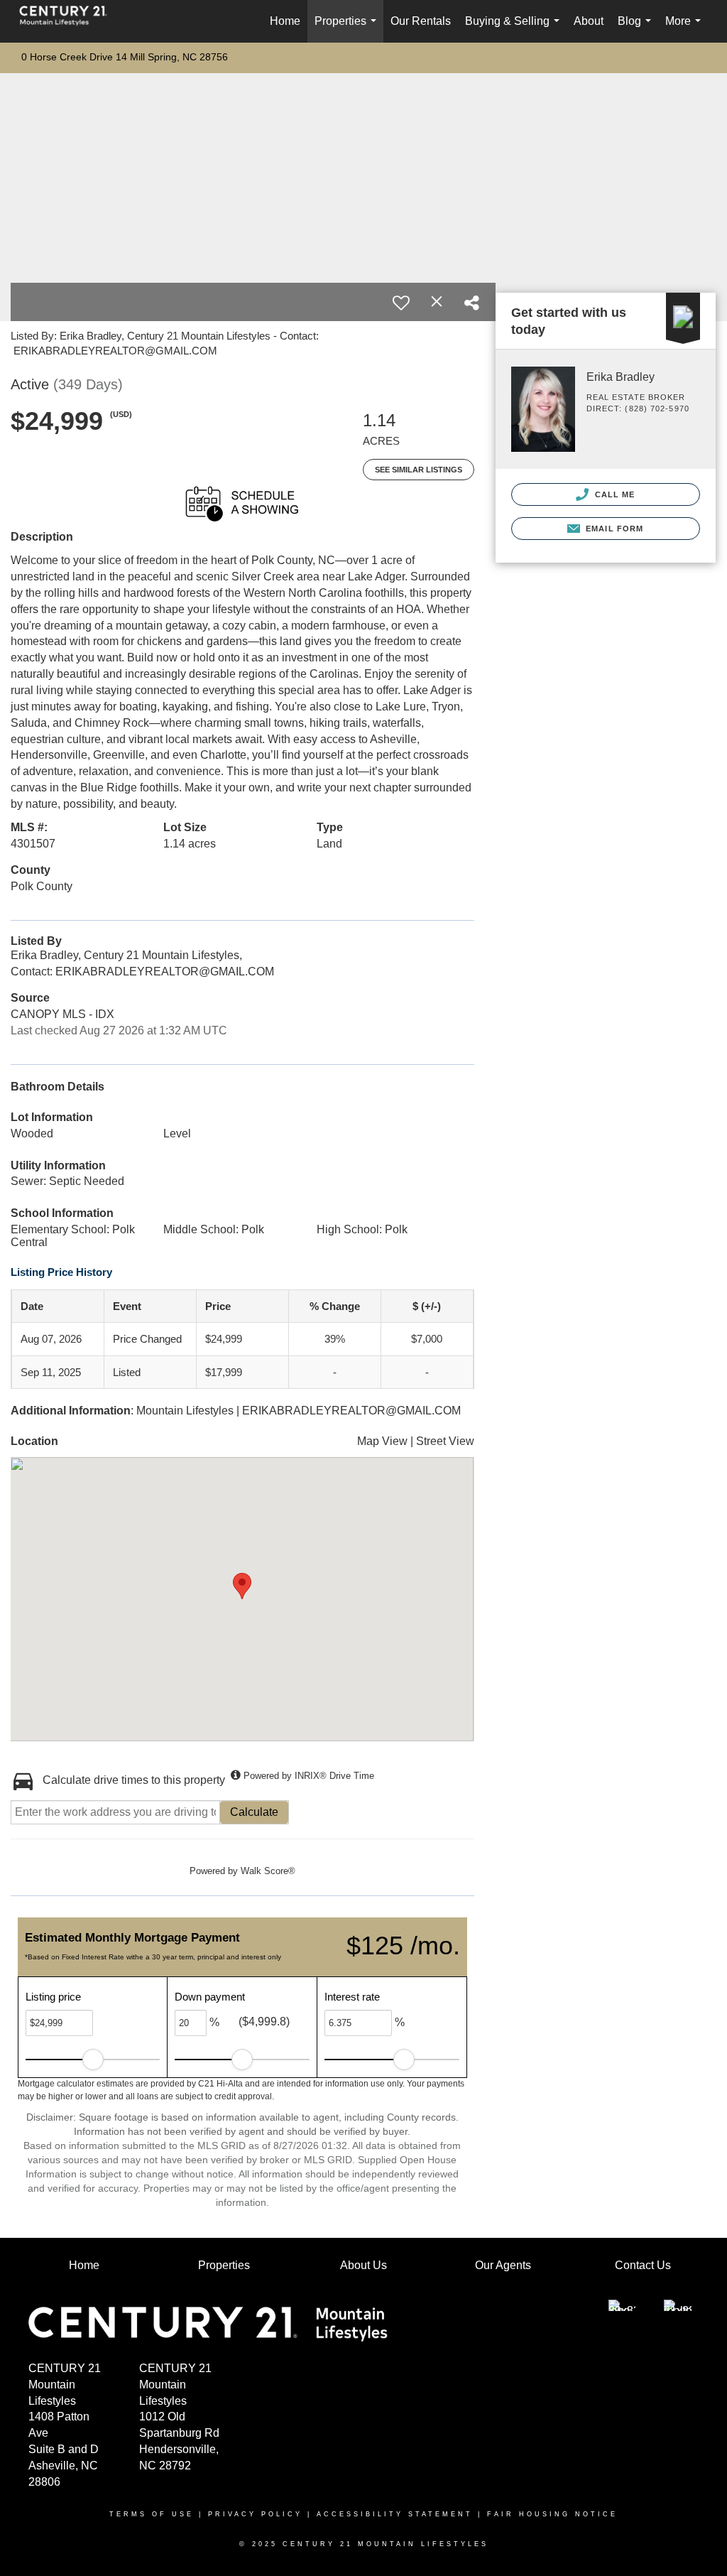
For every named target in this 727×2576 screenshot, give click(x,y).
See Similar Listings (419, 470)
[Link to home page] (70, 21)
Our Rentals (421, 21)
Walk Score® (268, 1871)
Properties (348, 29)
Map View (382, 1441)
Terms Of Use (152, 2514)
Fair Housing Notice (552, 2514)
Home (285, 21)
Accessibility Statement (395, 2514)
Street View (445, 1441)
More (686, 29)
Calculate (254, 1812)
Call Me (614, 494)
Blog (637, 29)
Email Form (613, 529)
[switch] (401, 303)
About (589, 21)
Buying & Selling (515, 29)
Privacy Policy (255, 2514)
